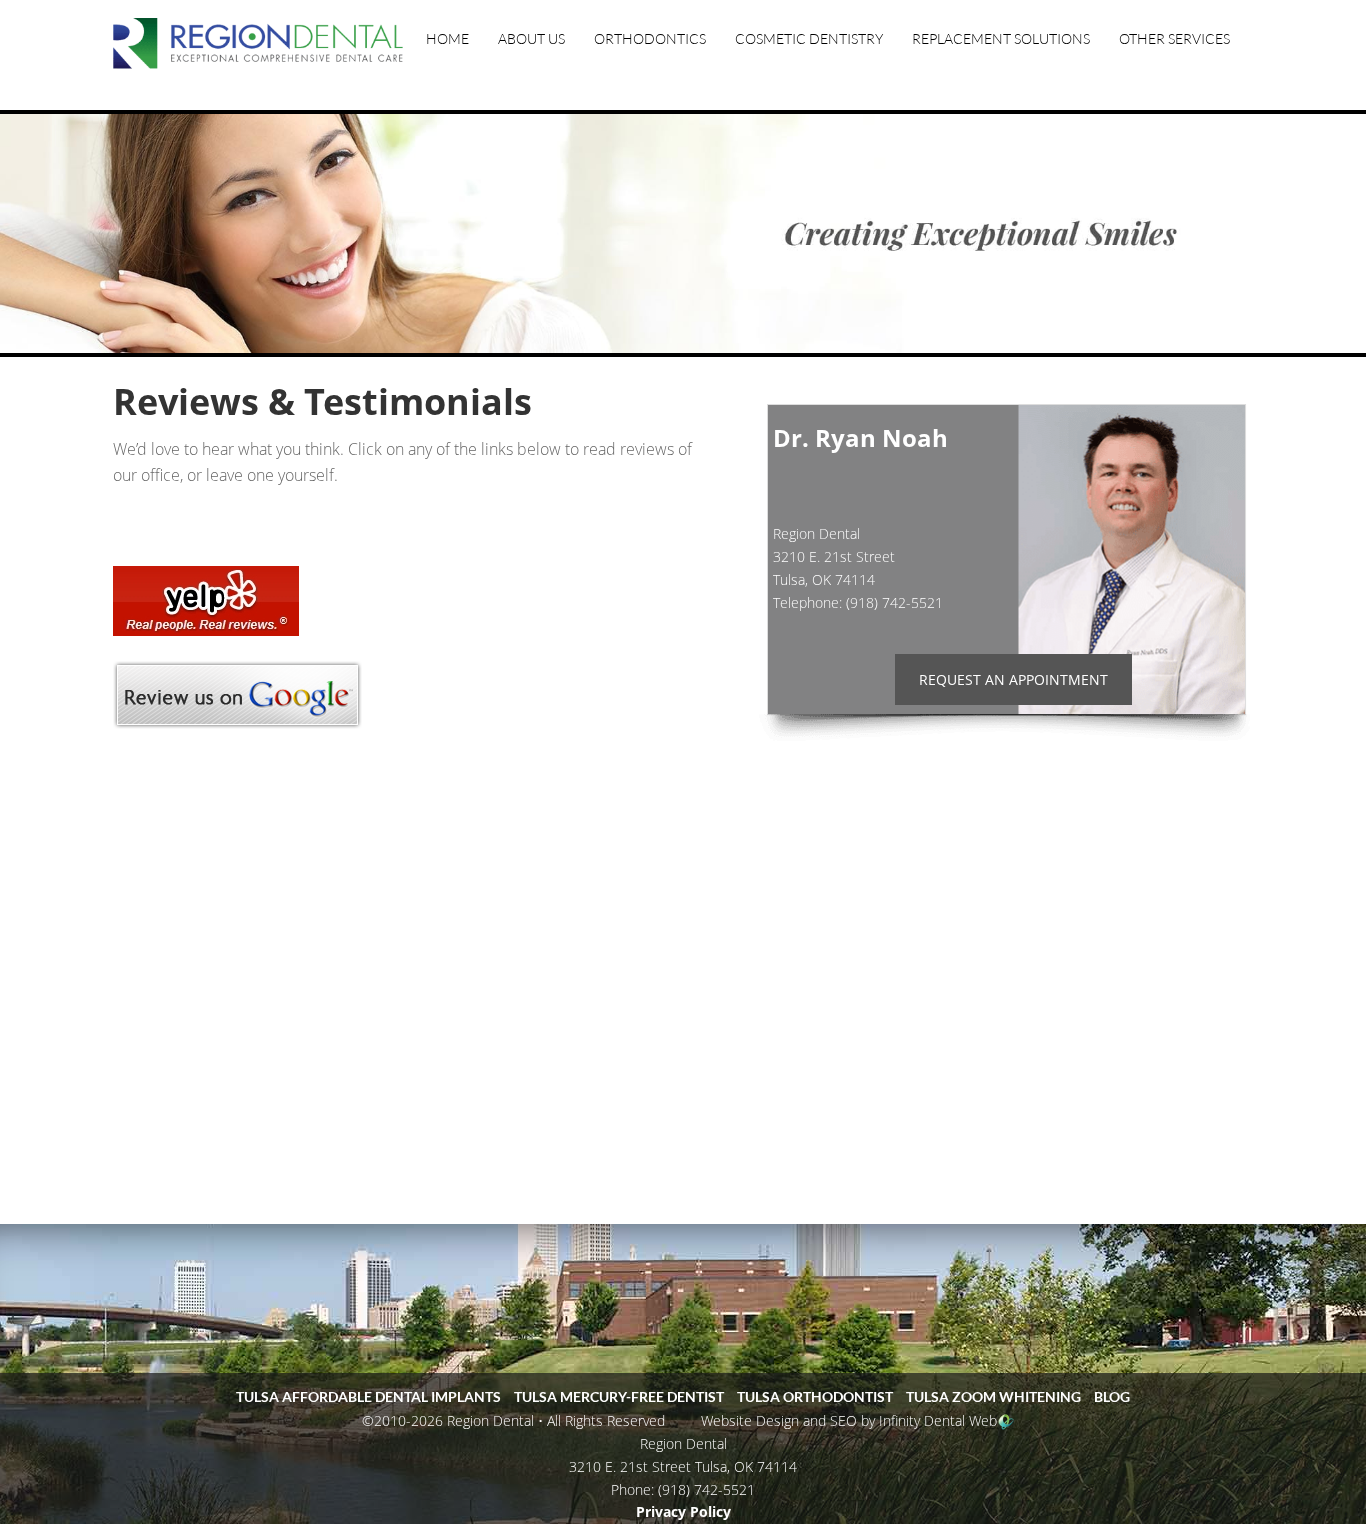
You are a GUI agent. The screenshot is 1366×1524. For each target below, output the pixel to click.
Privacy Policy (683, 1511)
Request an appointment (1013, 679)
